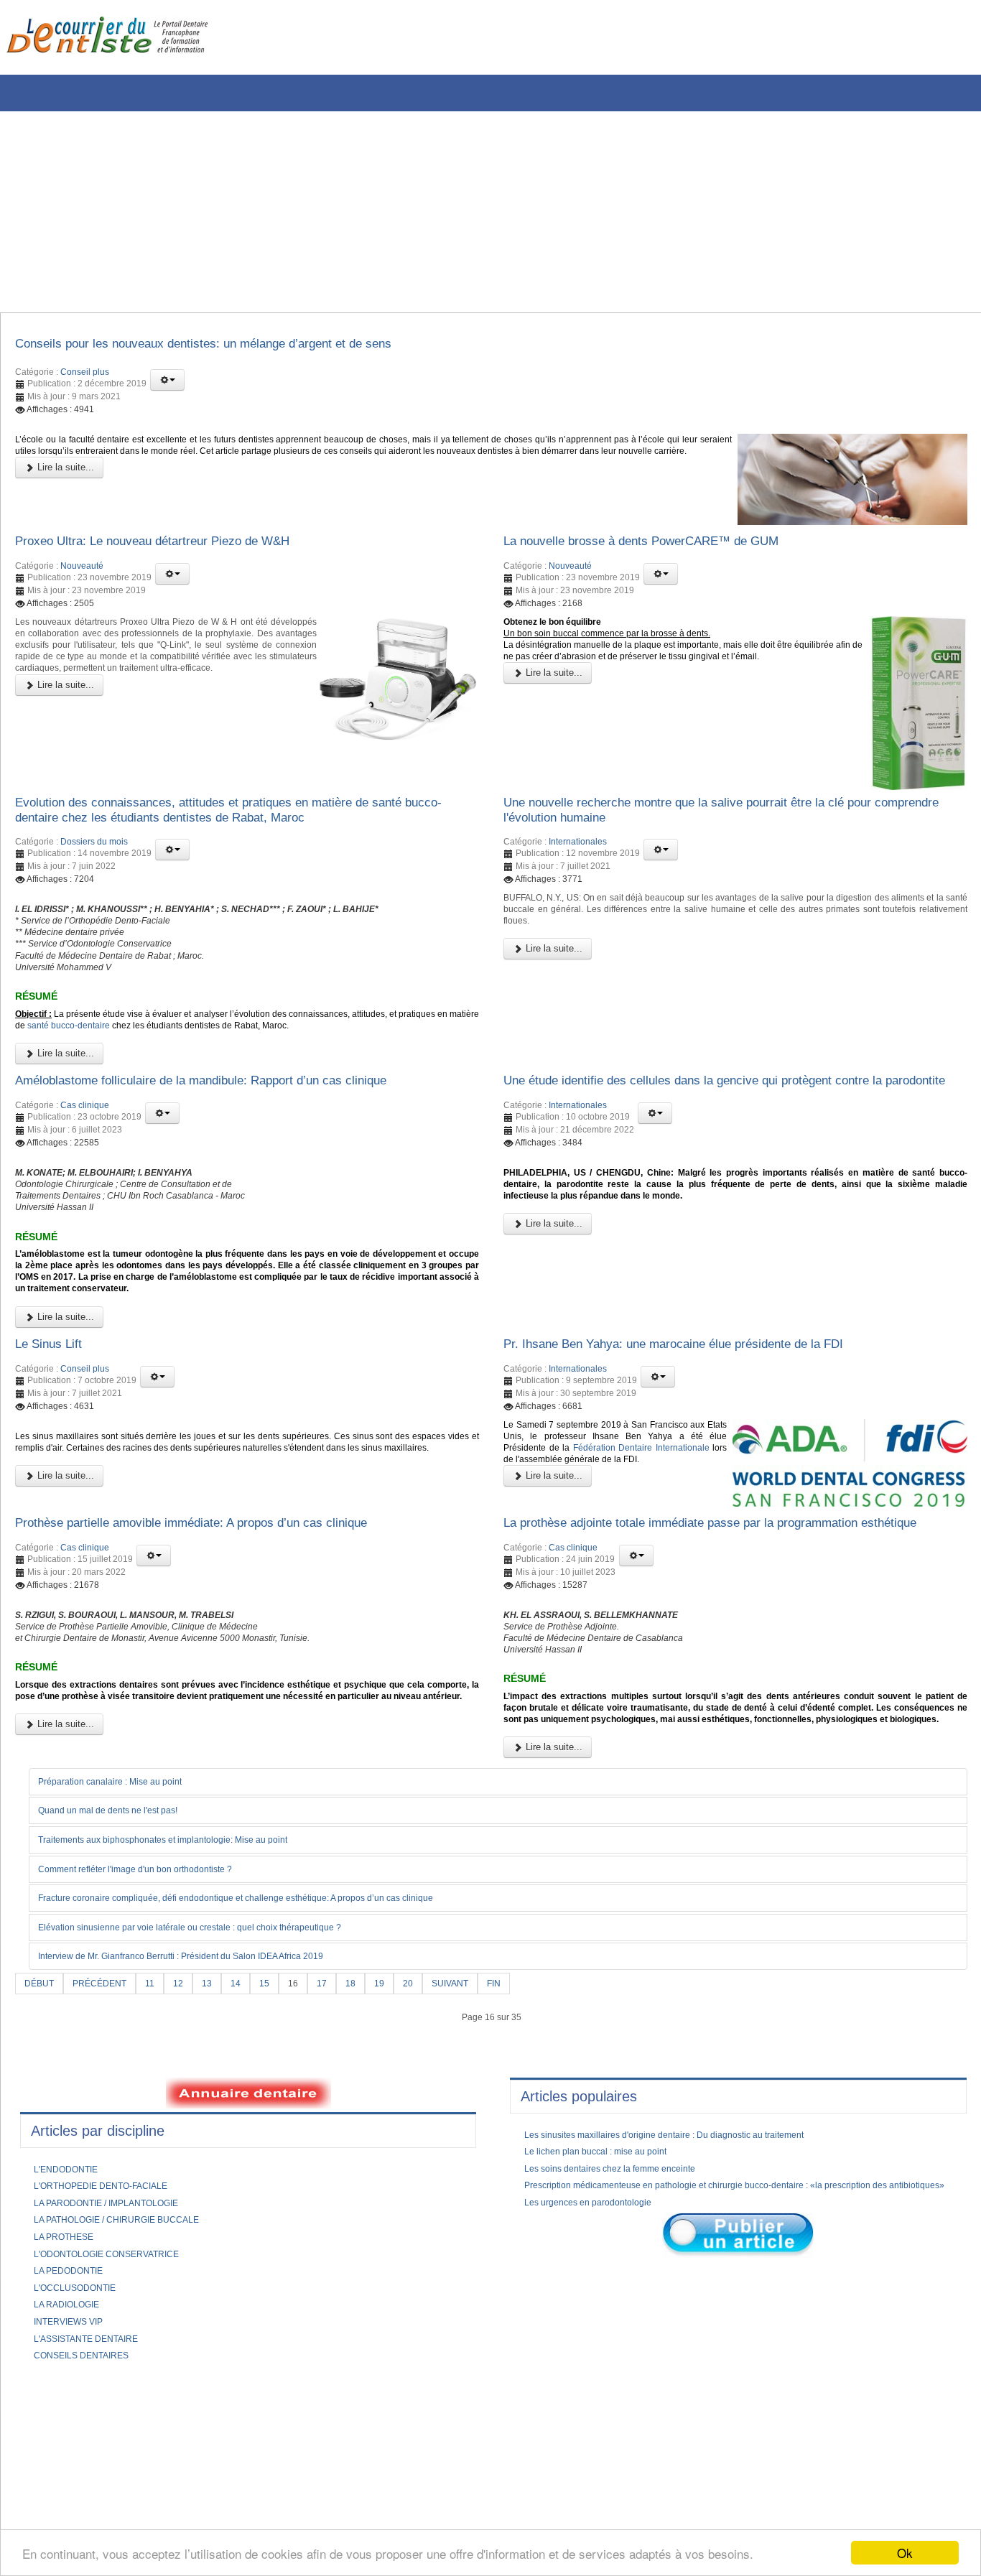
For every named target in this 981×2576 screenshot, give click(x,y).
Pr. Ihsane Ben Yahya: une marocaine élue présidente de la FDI (707, 1433)
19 (403, 2139)
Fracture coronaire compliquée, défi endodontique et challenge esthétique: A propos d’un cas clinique (270, 2052)
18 (373, 2139)
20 (433, 2139)
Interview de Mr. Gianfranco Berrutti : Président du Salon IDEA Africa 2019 (208, 2111)
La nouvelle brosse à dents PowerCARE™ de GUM (667, 550)
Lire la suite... (64, 492)
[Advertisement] (434, 212)
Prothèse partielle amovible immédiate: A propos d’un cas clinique (223, 1619)
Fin (527, 2139)
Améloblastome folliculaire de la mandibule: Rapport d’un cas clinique (234, 1127)
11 (162, 2139)
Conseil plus (85, 376)
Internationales (578, 860)
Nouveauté (82, 577)
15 (282, 2139)
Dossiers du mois (94, 860)
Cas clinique (85, 1153)
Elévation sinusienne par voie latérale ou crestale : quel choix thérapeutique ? (216, 2082)
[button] (167, 384)
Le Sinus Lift (55, 1433)
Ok (905, 2553)
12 (192, 2139)
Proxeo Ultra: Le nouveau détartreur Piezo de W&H (179, 550)
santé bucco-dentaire (175, 1066)
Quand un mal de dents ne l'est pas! (122, 1963)
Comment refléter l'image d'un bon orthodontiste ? (154, 2023)
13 (222, 2139)
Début (41, 2139)
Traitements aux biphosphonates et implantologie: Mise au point (185, 1994)
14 (252, 2139)
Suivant (479, 2139)
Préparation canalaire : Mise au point (124, 1934)
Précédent (107, 2139)
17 (343, 2139)
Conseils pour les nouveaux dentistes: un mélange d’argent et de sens (239, 346)
